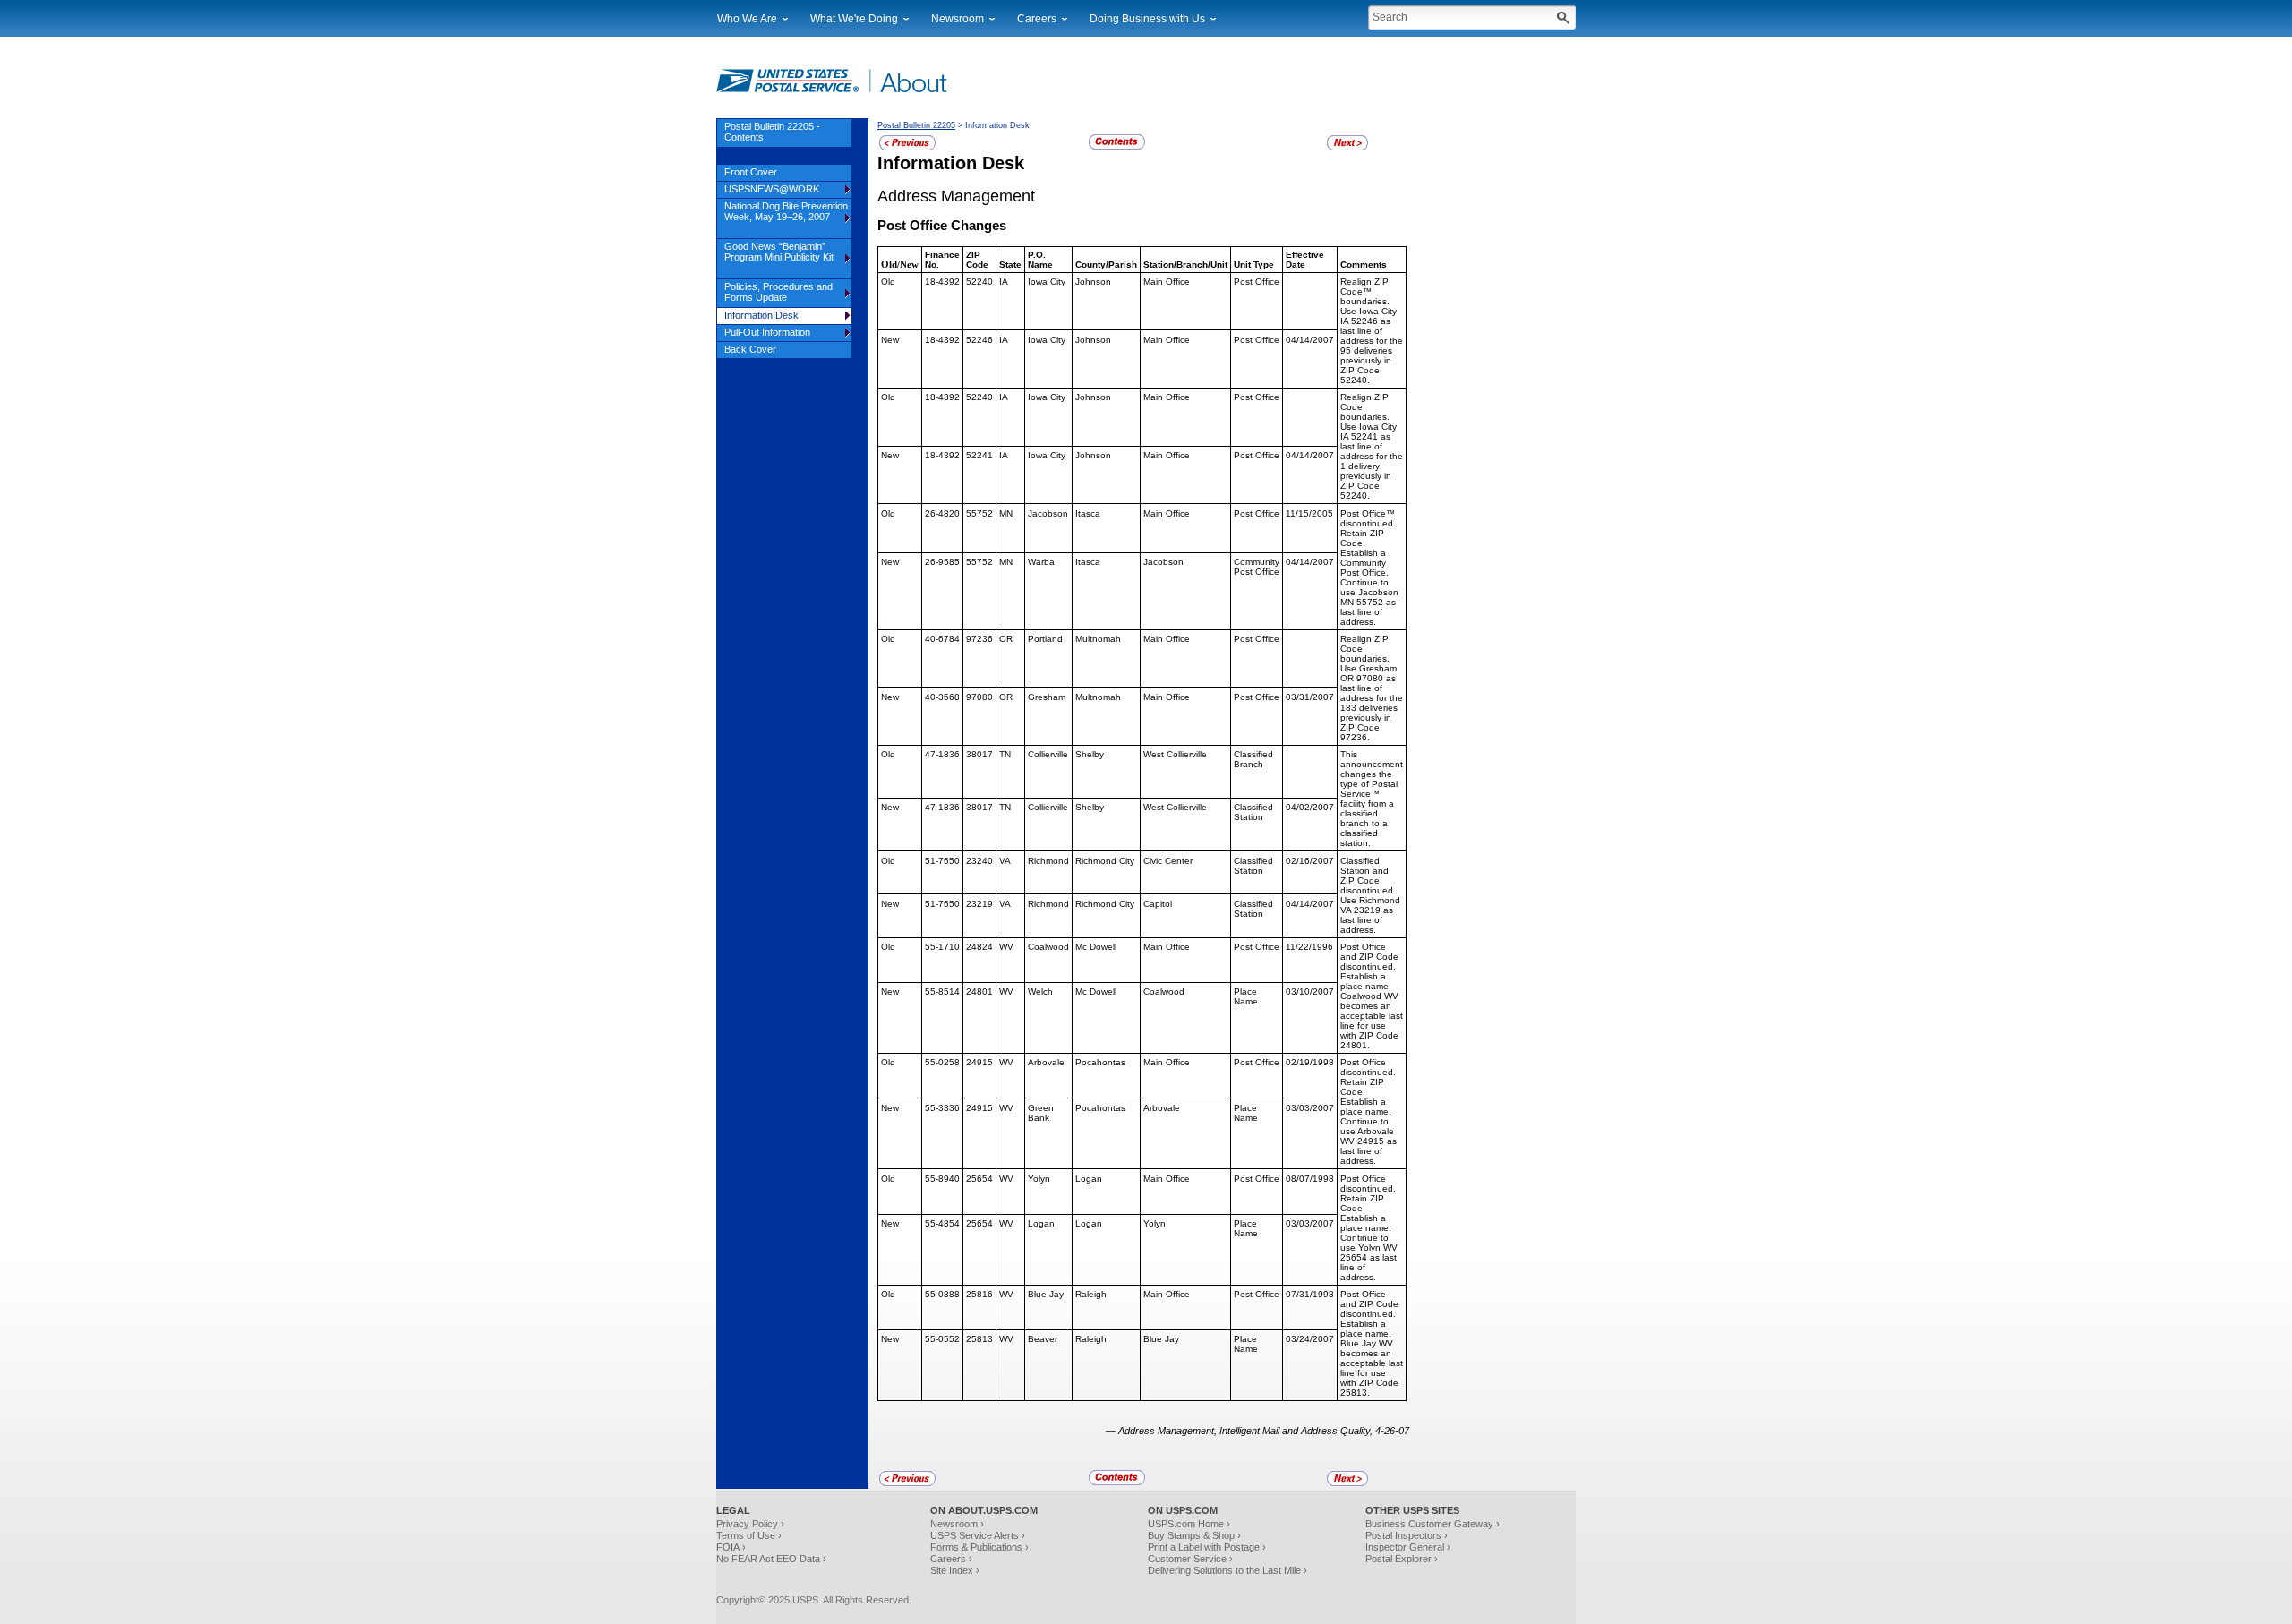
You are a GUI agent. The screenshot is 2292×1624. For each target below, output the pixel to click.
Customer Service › (1190, 1559)
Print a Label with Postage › (1207, 1547)
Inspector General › (1408, 1547)
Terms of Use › (749, 1535)
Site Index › (955, 1570)
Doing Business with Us (1147, 19)
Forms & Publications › (979, 1547)
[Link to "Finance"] (1347, 148)
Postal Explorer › (1402, 1559)
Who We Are (747, 19)
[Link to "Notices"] (907, 148)
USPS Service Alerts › (978, 1535)
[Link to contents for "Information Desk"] (1117, 147)
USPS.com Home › (1189, 1524)
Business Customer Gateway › (1432, 1524)
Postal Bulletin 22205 (916, 125)
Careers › (951, 1559)
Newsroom (958, 19)
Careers (1037, 19)
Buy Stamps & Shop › (1194, 1535)
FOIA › (731, 1547)
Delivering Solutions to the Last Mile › (1227, 1570)
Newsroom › (957, 1524)
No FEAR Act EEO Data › (771, 1559)
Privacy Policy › (750, 1524)
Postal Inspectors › (1407, 1535)
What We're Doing (854, 19)
